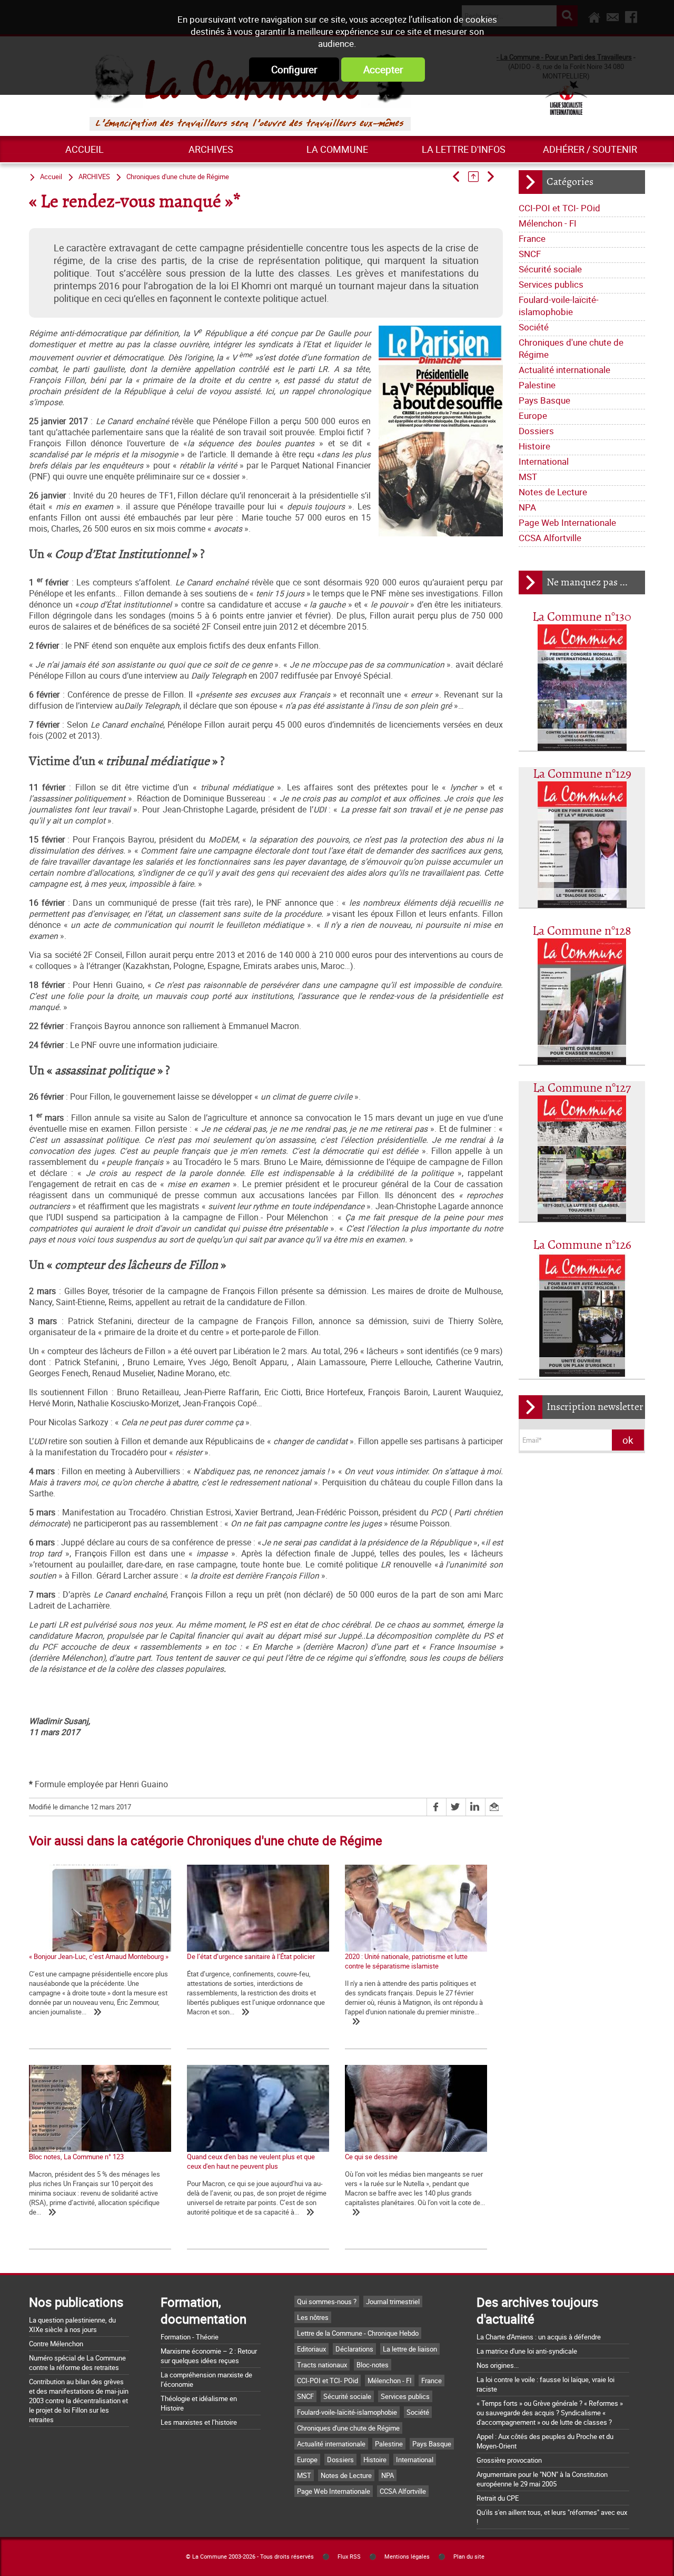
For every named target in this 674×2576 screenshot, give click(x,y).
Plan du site (469, 2557)
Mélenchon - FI (548, 223)
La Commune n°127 (582, 1088)
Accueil (85, 149)
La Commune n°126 (582, 1245)
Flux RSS (349, 2557)
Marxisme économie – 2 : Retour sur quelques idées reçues (209, 2356)
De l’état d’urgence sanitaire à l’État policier (251, 1956)
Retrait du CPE (498, 2498)
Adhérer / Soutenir (590, 149)
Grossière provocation (509, 2460)
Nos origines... (498, 2365)
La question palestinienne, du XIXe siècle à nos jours (72, 2325)
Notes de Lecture (553, 492)
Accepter (383, 70)
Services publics (551, 284)
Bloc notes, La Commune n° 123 (76, 2157)
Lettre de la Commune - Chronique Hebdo (358, 2333)
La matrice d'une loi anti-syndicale (527, 2351)
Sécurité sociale (550, 269)
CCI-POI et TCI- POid (559, 208)
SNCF (530, 254)
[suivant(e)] (494, 177)
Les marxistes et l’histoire (199, 2422)
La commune (337, 149)
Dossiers (536, 431)
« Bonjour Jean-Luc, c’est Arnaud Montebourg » (99, 1956)
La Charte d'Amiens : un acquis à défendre (539, 2337)
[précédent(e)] (459, 177)
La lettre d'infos (464, 149)
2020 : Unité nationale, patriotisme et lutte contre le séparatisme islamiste (406, 1961)
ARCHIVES (211, 149)
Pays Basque (544, 400)
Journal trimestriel (393, 2301)
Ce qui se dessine (371, 2157)
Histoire (534, 446)
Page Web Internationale (567, 522)
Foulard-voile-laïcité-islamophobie (559, 306)
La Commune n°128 (582, 931)
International (544, 461)
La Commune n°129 (582, 774)
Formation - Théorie (190, 2337)
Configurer (294, 70)
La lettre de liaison (410, 2349)
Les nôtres (313, 2317)
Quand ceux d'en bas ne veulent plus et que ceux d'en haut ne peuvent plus (251, 2161)
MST (528, 477)
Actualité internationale (564, 370)
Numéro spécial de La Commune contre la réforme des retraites (77, 2363)
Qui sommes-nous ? (327, 2301)
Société (534, 327)
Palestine (537, 385)
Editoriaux (311, 2349)
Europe (533, 415)
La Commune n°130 (582, 617)
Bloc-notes (373, 2365)
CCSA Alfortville (550, 538)
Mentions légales (407, 2557)
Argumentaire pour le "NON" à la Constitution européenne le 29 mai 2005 (542, 2479)
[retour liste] (477, 177)
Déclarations (354, 2349)
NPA (527, 507)
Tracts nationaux (322, 2365)
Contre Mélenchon (56, 2344)
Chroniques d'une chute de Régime (571, 348)
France (532, 238)
